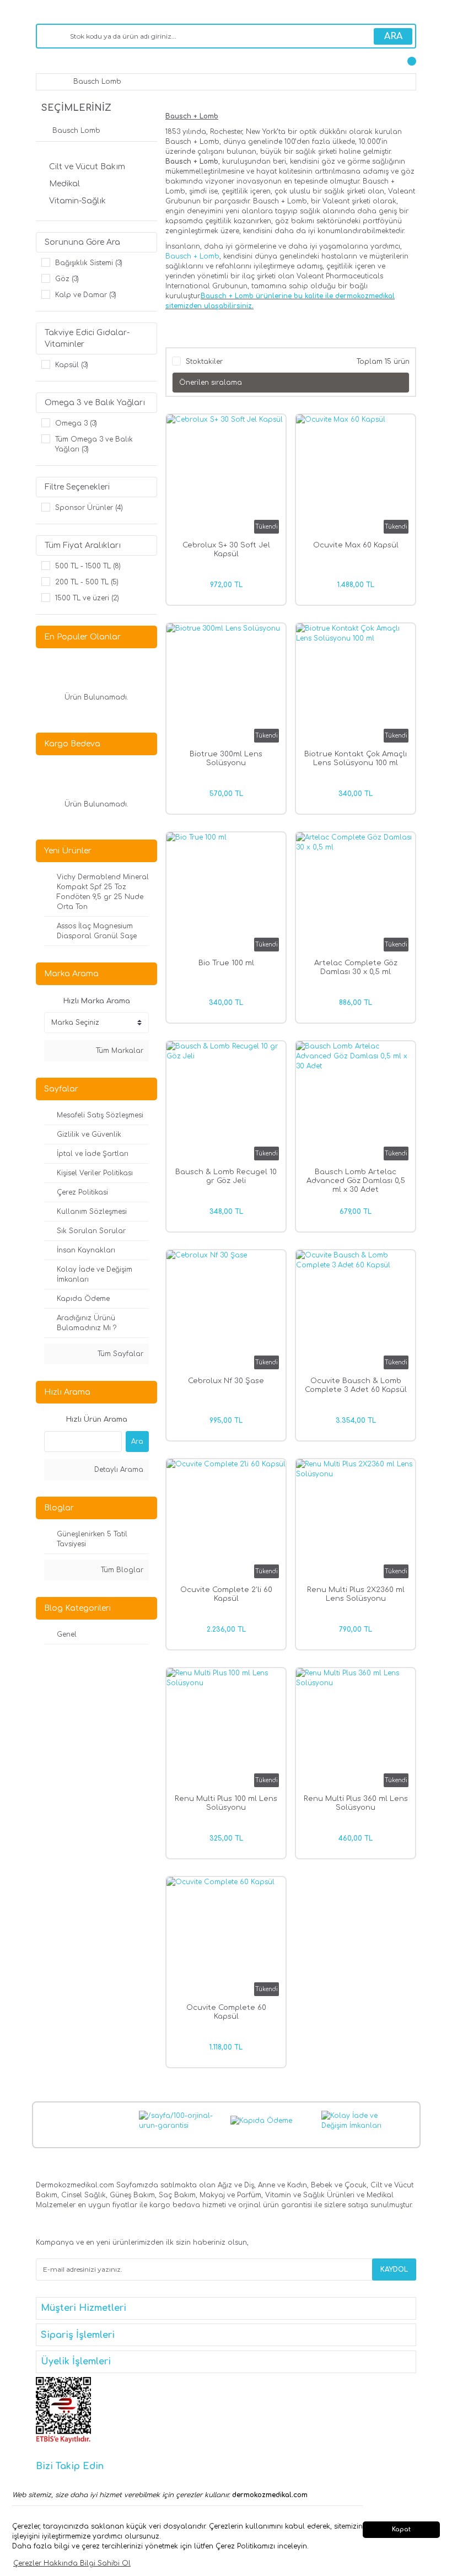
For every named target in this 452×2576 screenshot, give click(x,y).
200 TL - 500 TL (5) (87, 582)
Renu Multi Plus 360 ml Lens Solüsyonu (356, 1803)
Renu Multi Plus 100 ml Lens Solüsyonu (226, 1803)
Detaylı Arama (118, 1470)
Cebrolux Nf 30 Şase (226, 1381)
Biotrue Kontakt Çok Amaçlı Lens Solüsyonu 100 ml (356, 759)
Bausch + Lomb (192, 256)
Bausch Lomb (97, 82)
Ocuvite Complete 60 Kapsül (226, 2012)
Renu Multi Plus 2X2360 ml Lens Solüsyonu (356, 1594)
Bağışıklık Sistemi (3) (89, 263)
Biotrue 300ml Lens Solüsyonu (226, 759)
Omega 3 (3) (76, 423)
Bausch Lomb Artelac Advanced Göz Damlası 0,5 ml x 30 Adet (356, 1181)
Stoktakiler (204, 362)
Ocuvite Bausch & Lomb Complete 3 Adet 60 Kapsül (356, 1385)
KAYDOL (394, 2270)
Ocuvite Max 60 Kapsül (356, 545)
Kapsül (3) (72, 365)
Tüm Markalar (119, 1051)
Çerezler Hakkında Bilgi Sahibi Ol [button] (72, 2563)
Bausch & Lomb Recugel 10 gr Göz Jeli (226, 1176)
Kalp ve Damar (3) (86, 295)
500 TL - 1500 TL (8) (88, 566)
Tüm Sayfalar (119, 1354)
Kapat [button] (401, 2529)
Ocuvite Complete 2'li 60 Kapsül (226, 1594)
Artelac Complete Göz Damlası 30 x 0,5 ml (356, 967)
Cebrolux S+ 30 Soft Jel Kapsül (226, 550)
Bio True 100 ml (226, 963)
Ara (137, 1442)
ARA (393, 36)
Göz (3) (67, 279)
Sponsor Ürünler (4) (89, 508)
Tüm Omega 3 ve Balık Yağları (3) (94, 444)
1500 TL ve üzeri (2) (87, 598)
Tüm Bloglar (121, 1570)
